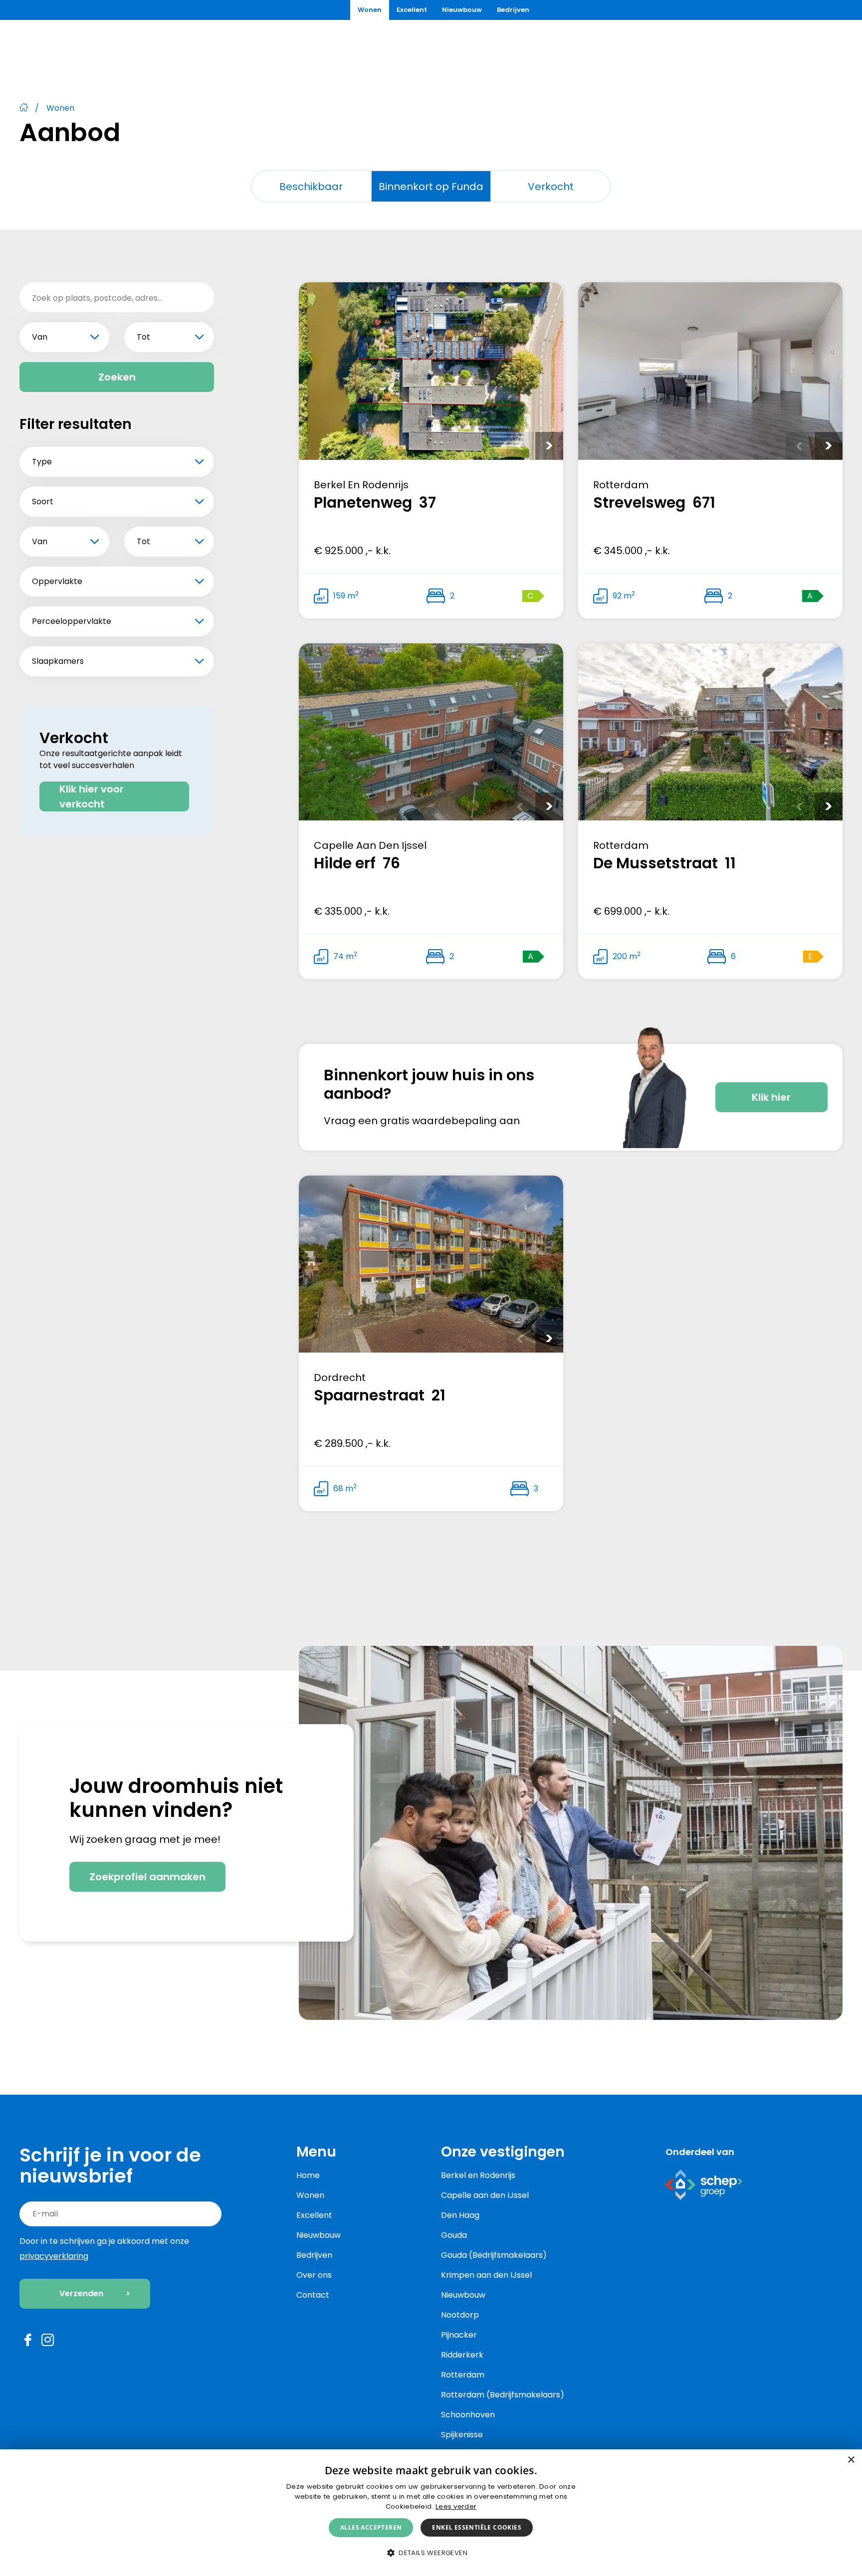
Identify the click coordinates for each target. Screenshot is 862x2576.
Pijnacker (459, 2335)
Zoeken (117, 377)
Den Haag (460, 2215)
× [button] (851, 2460)
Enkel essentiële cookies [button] (477, 2527)
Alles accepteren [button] (371, 2527)
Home (308, 2175)
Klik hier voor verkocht (92, 796)
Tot (143, 337)
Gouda (454, 2235)
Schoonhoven (468, 2415)
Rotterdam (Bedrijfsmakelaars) (503, 2395)
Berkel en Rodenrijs (478, 2175)
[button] (431, 2553)
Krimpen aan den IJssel (486, 2275)
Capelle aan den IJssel (485, 2195)
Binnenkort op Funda (431, 187)
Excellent (412, 10)
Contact (313, 2295)
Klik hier (771, 1097)
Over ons (314, 2275)
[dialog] (431, 2513)
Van (40, 337)
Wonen (370, 10)
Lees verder (456, 2506)
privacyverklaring (54, 2256)
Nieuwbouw (462, 10)
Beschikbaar (311, 187)
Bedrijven (513, 10)
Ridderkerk (462, 2355)
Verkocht (551, 187)
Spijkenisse (462, 2435)
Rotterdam (463, 2375)
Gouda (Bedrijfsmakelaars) (494, 2255)
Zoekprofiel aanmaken (147, 1877)
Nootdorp (460, 2315)
